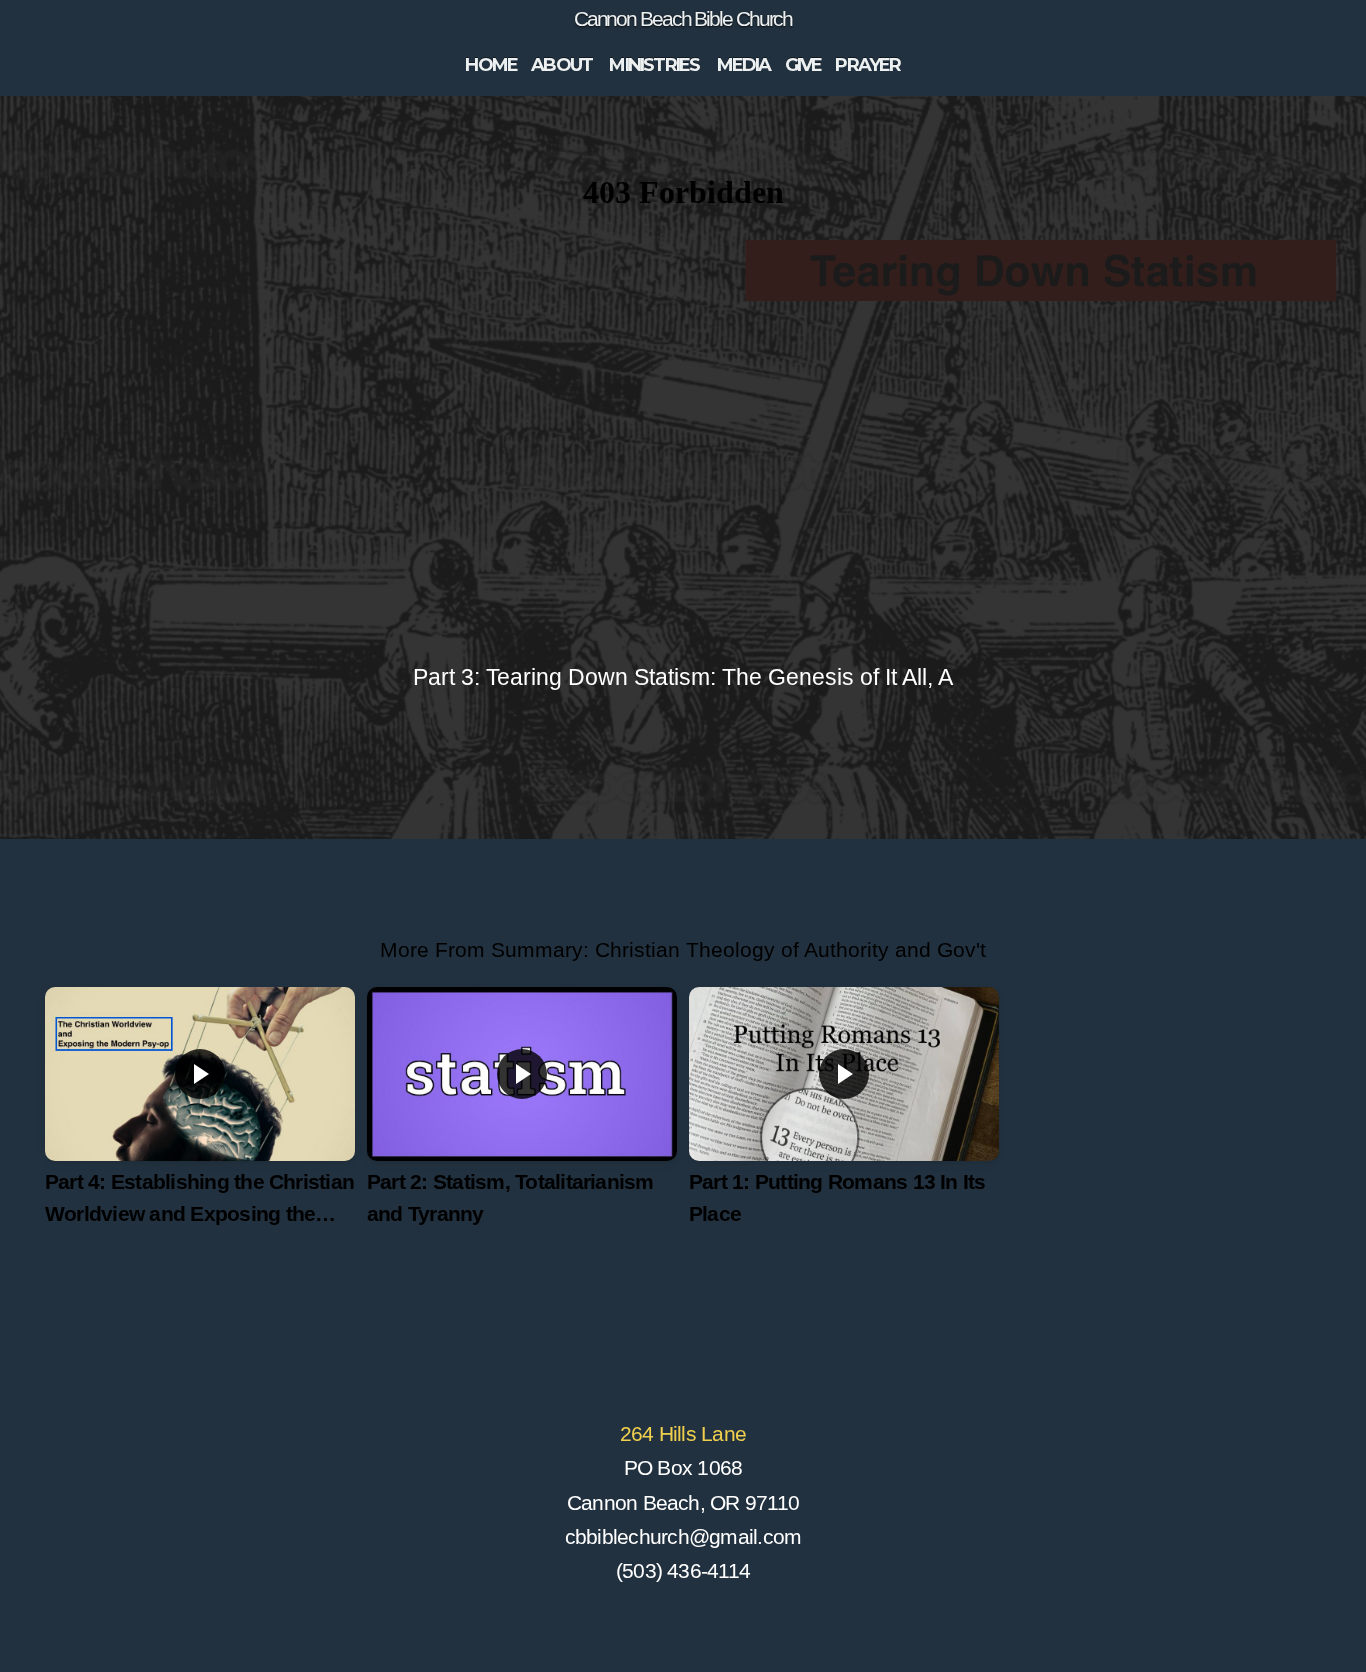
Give (803, 65)
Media (744, 65)
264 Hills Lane (683, 1433)
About (563, 65)
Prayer (867, 65)
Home (491, 65)
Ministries (655, 65)
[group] (200, 1125)
